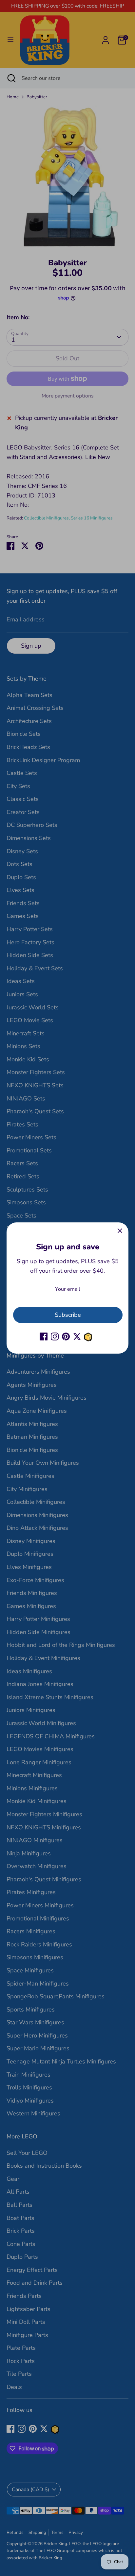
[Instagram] (55, 1336)
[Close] (120, 1231)
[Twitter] (77, 1336)
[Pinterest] (66, 1336)
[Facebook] (44, 1336)
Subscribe (68, 1315)
